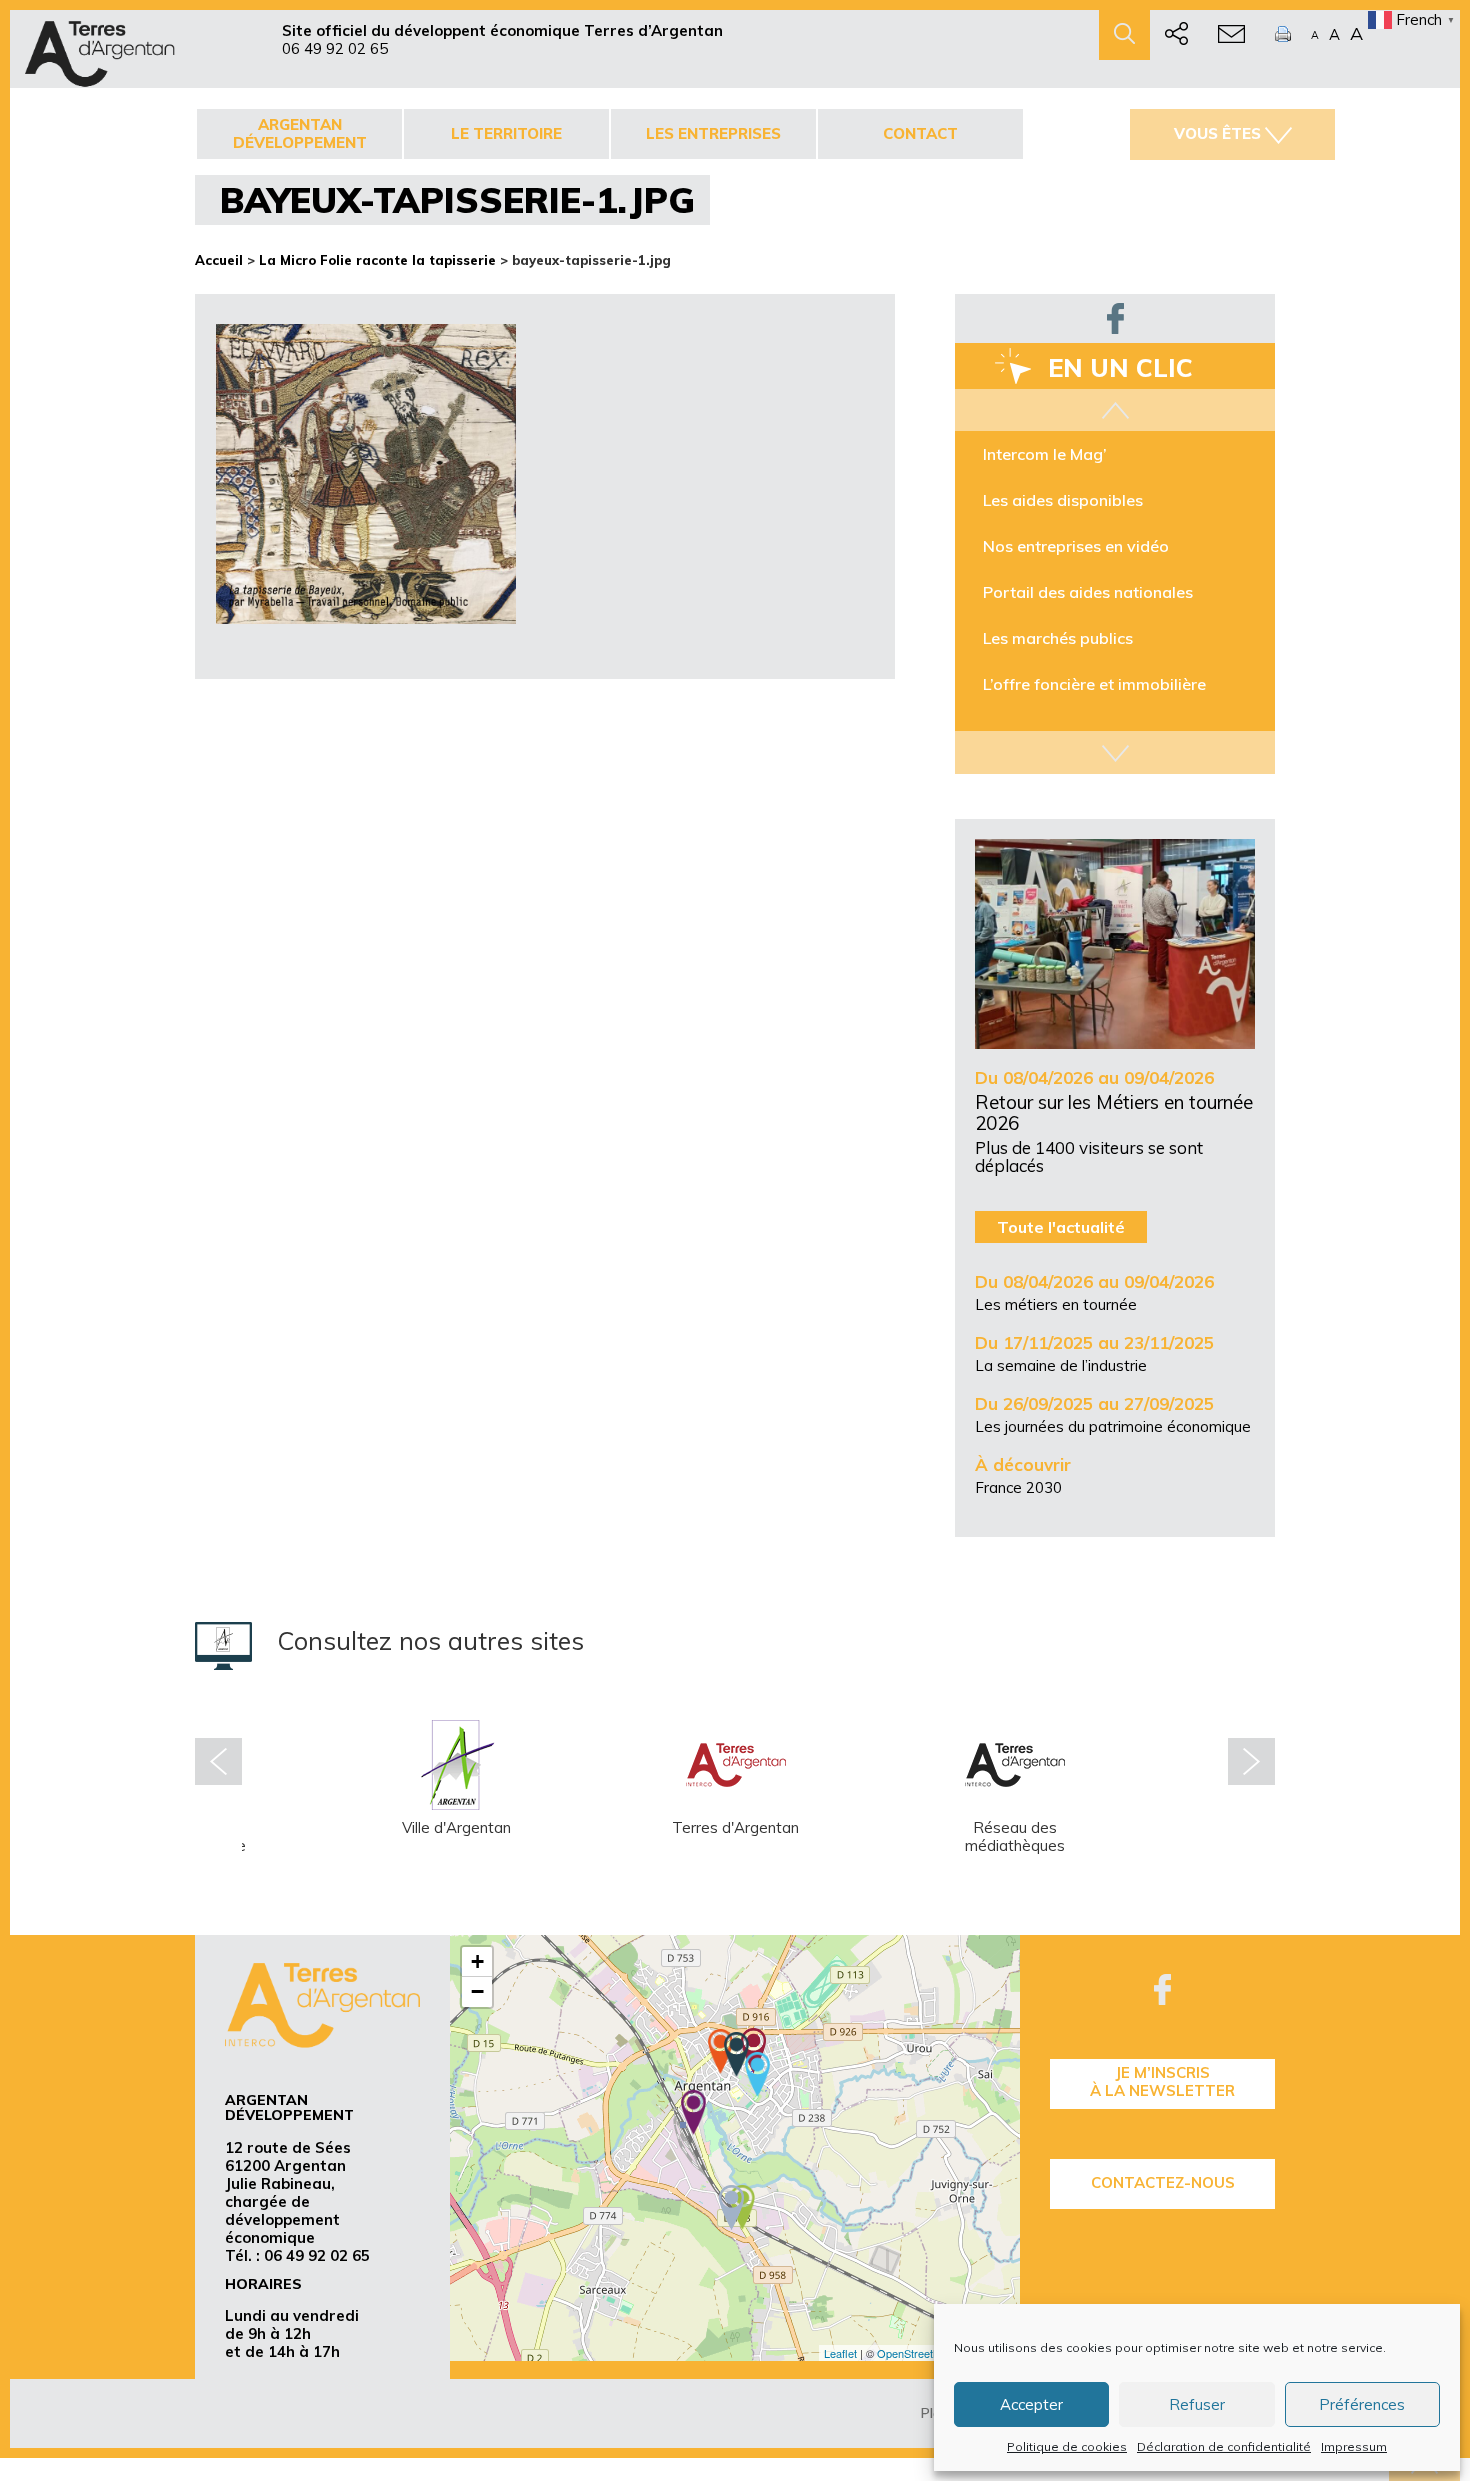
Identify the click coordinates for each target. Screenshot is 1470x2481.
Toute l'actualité (1061, 1227)
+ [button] (477, 1961)
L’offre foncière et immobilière (1094, 684)
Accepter (1031, 2404)
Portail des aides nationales (1088, 592)
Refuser (1197, 2404)
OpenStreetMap (915, 2353)
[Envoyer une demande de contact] (1231, 35)
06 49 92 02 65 (335, 48)
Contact (920, 133)
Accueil (219, 260)
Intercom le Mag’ (1045, 454)
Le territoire (506, 133)
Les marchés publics (1058, 638)
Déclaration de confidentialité (1224, 2446)
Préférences (1362, 2404)
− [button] (477, 1991)
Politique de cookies (1067, 2446)
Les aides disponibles (1063, 500)
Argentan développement (300, 133)
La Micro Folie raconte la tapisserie (377, 260)
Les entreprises (713, 133)
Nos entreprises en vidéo (1076, 546)
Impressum (1354, 2446)
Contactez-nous (1163, 2182)
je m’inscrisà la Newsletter (1162, 2081)
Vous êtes (1217, 133)
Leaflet (840, 2353)
